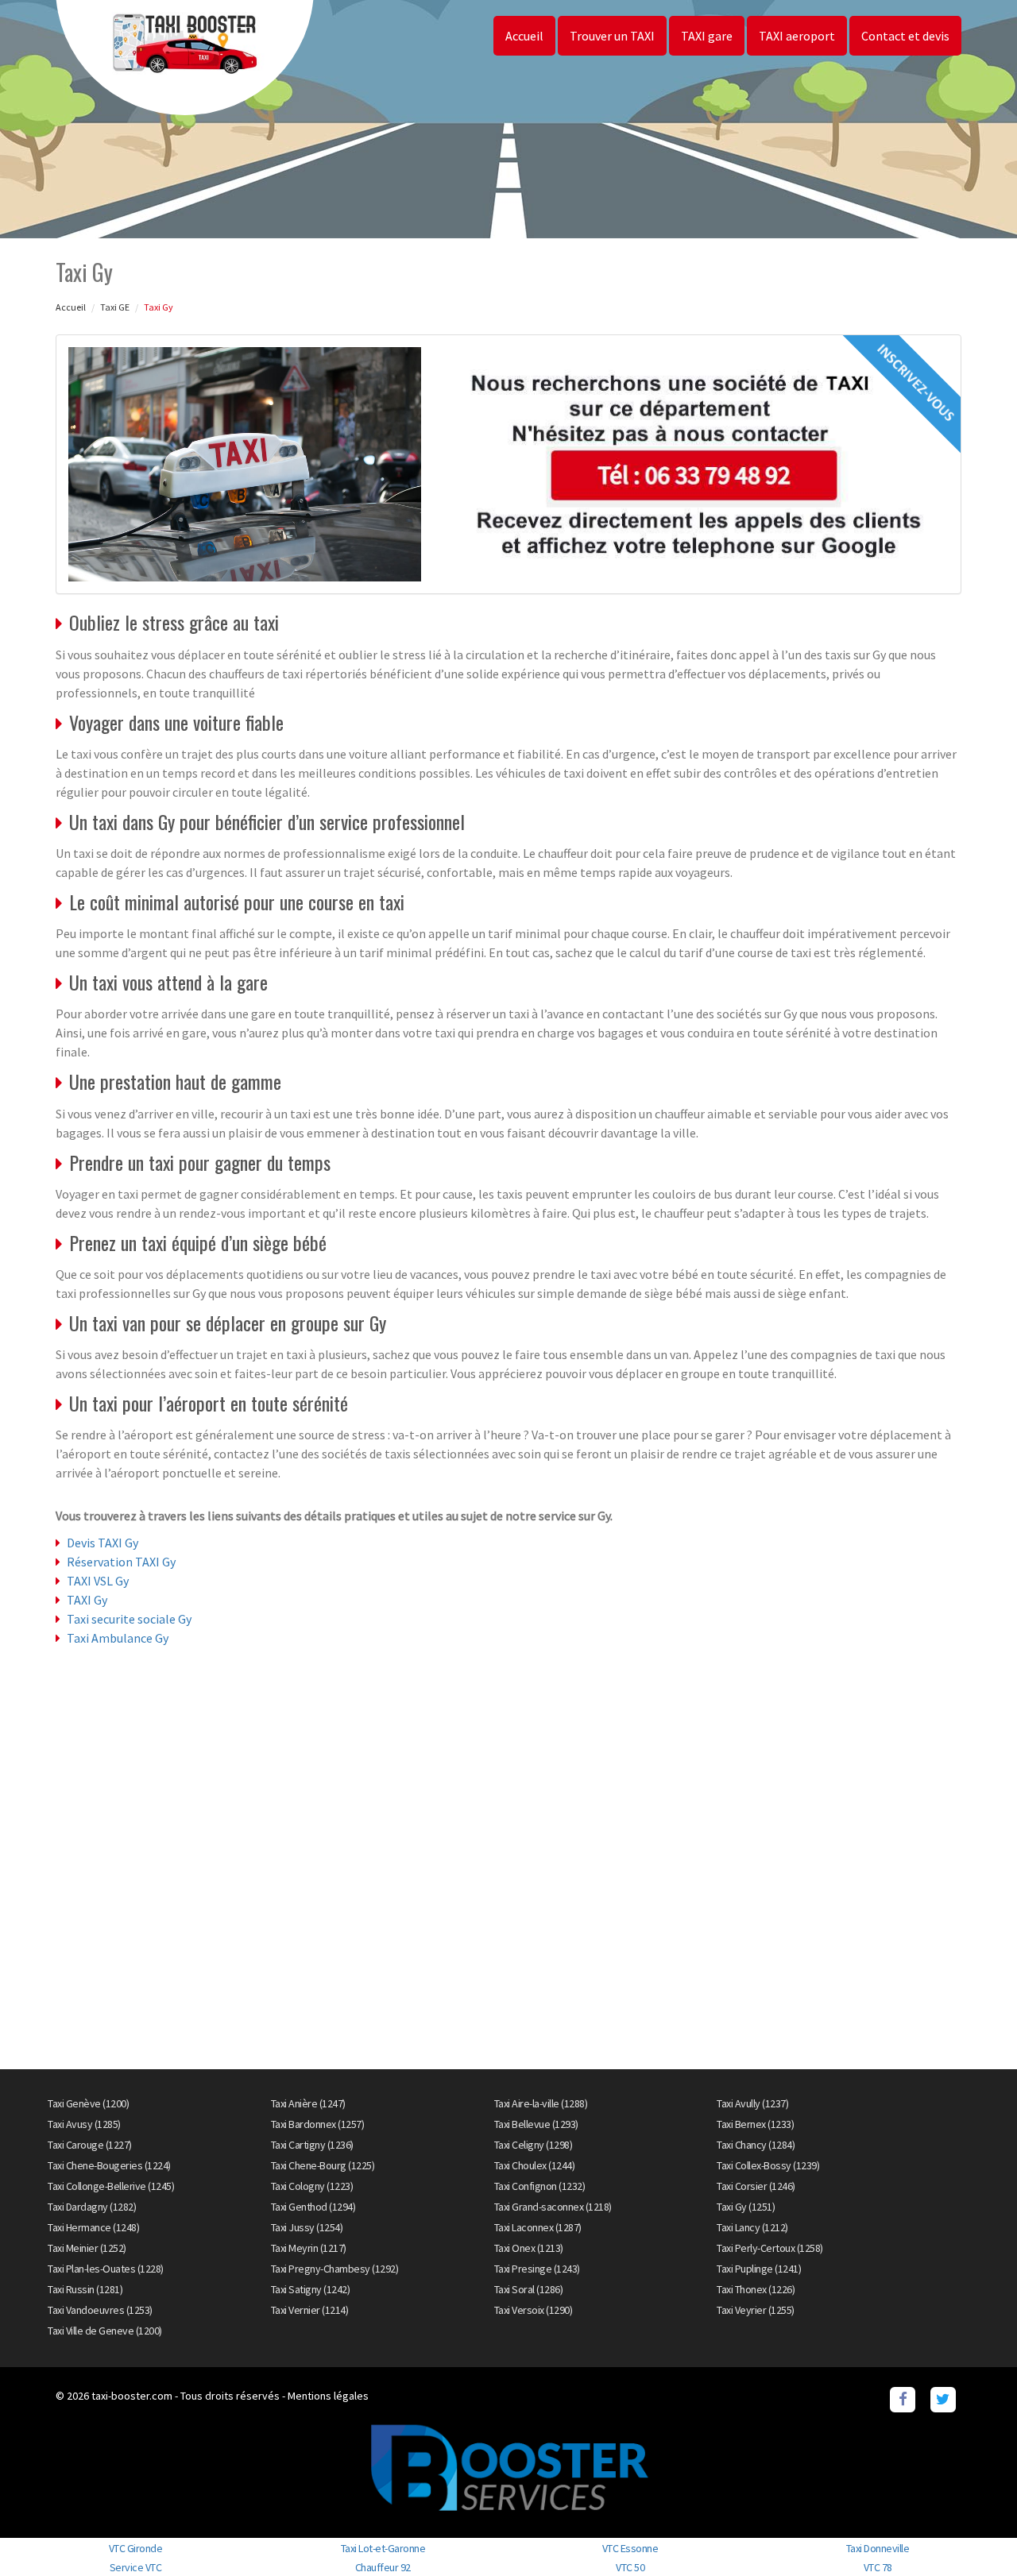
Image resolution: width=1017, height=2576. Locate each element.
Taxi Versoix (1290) (534, 2310)
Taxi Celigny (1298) (534, 2145)
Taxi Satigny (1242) (311, 2289)
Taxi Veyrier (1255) (756, 2310)
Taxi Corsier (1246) (756, 2186)
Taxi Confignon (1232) (540, 2186)
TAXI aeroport (797, 36)
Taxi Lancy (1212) (752, 2227)
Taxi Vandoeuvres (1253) (100, 2310)
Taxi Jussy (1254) (307, 2227)
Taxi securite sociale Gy (129, 1619)
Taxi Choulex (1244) (535, 2165)
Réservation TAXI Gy (121, 1562)
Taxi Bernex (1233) (755, 2124)
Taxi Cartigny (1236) (312, 2145)
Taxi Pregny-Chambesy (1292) (335, 2269)
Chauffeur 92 (383, 2567)
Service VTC (136, 2567)
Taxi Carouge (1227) (90, 2145)
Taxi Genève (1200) (88, 2103)
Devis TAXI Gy (102, 1543)
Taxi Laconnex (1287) (538, 2227)
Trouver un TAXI (612, 36)
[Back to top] (973, 2532)
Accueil (524, 36)
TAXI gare (707, 36)
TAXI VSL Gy (98, 1581)
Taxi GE (115, 307)
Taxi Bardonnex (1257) (318, 2124)
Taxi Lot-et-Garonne (383, 2548)
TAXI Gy (87, 1600)
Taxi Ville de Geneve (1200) (105, 2331)
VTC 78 (878, 2567)
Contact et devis (905, 36)
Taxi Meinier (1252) (87, 2248)
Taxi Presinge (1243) (537, 2269)
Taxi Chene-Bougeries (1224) (109, 2165)
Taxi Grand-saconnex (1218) (553, 2207)
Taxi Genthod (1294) (313, 2207)
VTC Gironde (136, 2548)
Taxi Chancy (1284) (756, 2145)
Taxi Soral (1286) (529, 2289)
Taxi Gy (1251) (746, 2207)
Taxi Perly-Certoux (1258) (770, 2248)
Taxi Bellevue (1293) (536, 2124)
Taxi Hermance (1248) (93, 2227)
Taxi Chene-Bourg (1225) (323, 2165)
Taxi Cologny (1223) (312, 2186)
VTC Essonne (630, 2548)
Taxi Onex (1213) (529, 2248)
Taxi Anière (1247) (308, 2103)
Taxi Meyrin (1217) (309, 2248)
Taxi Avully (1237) (752, 2103)
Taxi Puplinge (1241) (759, 2269)
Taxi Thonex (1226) (756, 2289)
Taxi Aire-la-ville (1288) (541, 2103)
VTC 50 (630, 2567)
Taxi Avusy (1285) (84, 2124)
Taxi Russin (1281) (85, 2289)
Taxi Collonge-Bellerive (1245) (111, 2186)
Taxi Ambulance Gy (118, 1638)
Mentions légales (328, 2396)
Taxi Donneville (878, 2548)
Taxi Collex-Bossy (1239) (768, 2165)
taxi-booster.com (132, 2396)
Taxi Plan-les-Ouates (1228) (106, 2269)
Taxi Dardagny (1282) (92, 2207)
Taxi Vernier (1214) (310, 2310)
